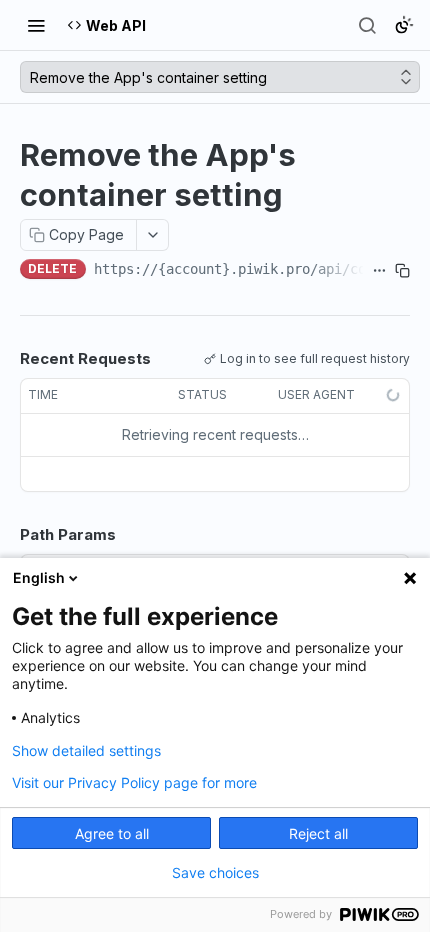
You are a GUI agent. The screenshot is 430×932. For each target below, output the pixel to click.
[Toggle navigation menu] (36, 25)
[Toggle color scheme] (404, 25)
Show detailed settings (86, 751)
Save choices (215, 873)
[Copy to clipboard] (402, 271)
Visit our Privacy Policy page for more (134, 783)
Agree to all (112, 833)
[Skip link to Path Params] (6, 535)
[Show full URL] (379, 271)
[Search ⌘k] (367, 25)
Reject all (318, 833)
